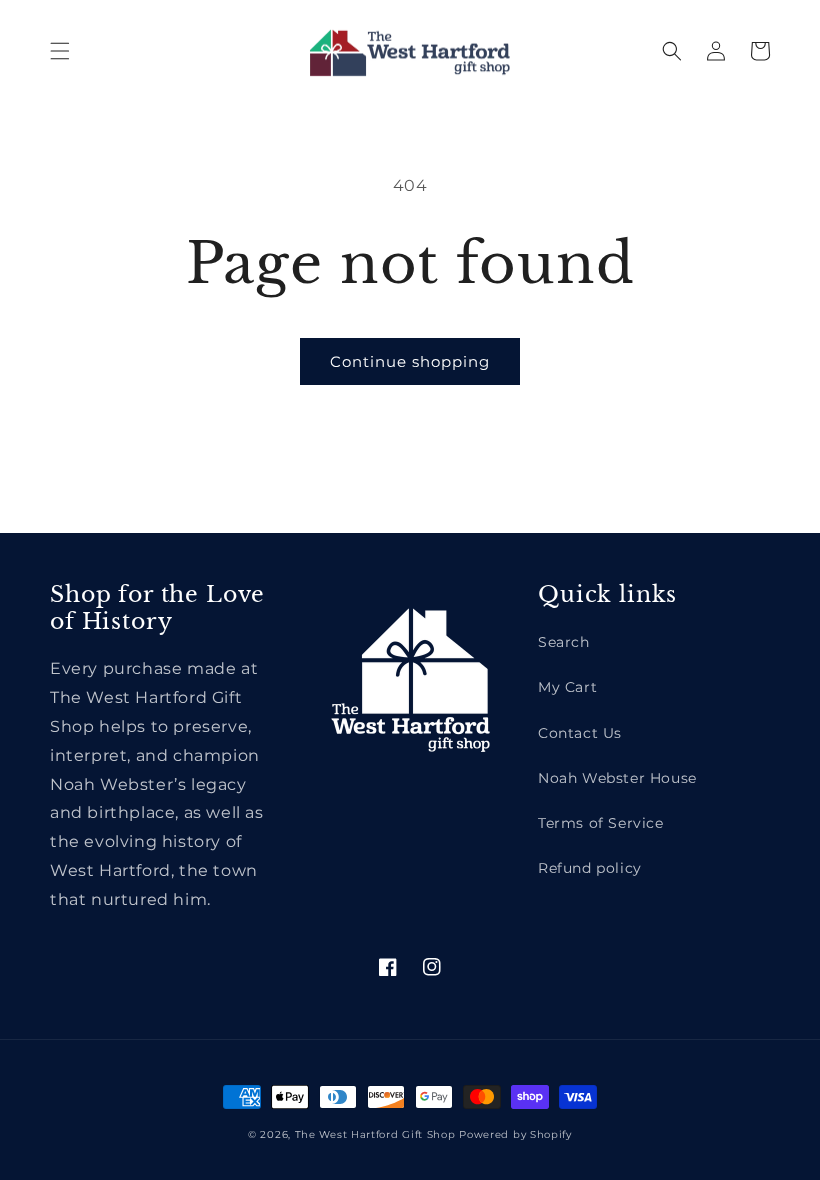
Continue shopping (410, 361)
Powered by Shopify (515, 1134)
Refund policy (590, 868)
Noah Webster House (617, 778)
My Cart (567, 687)
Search (564, 642)
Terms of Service (601, 823)
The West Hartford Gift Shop (375, 1134)
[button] (60, 51)
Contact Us (580, 733)
